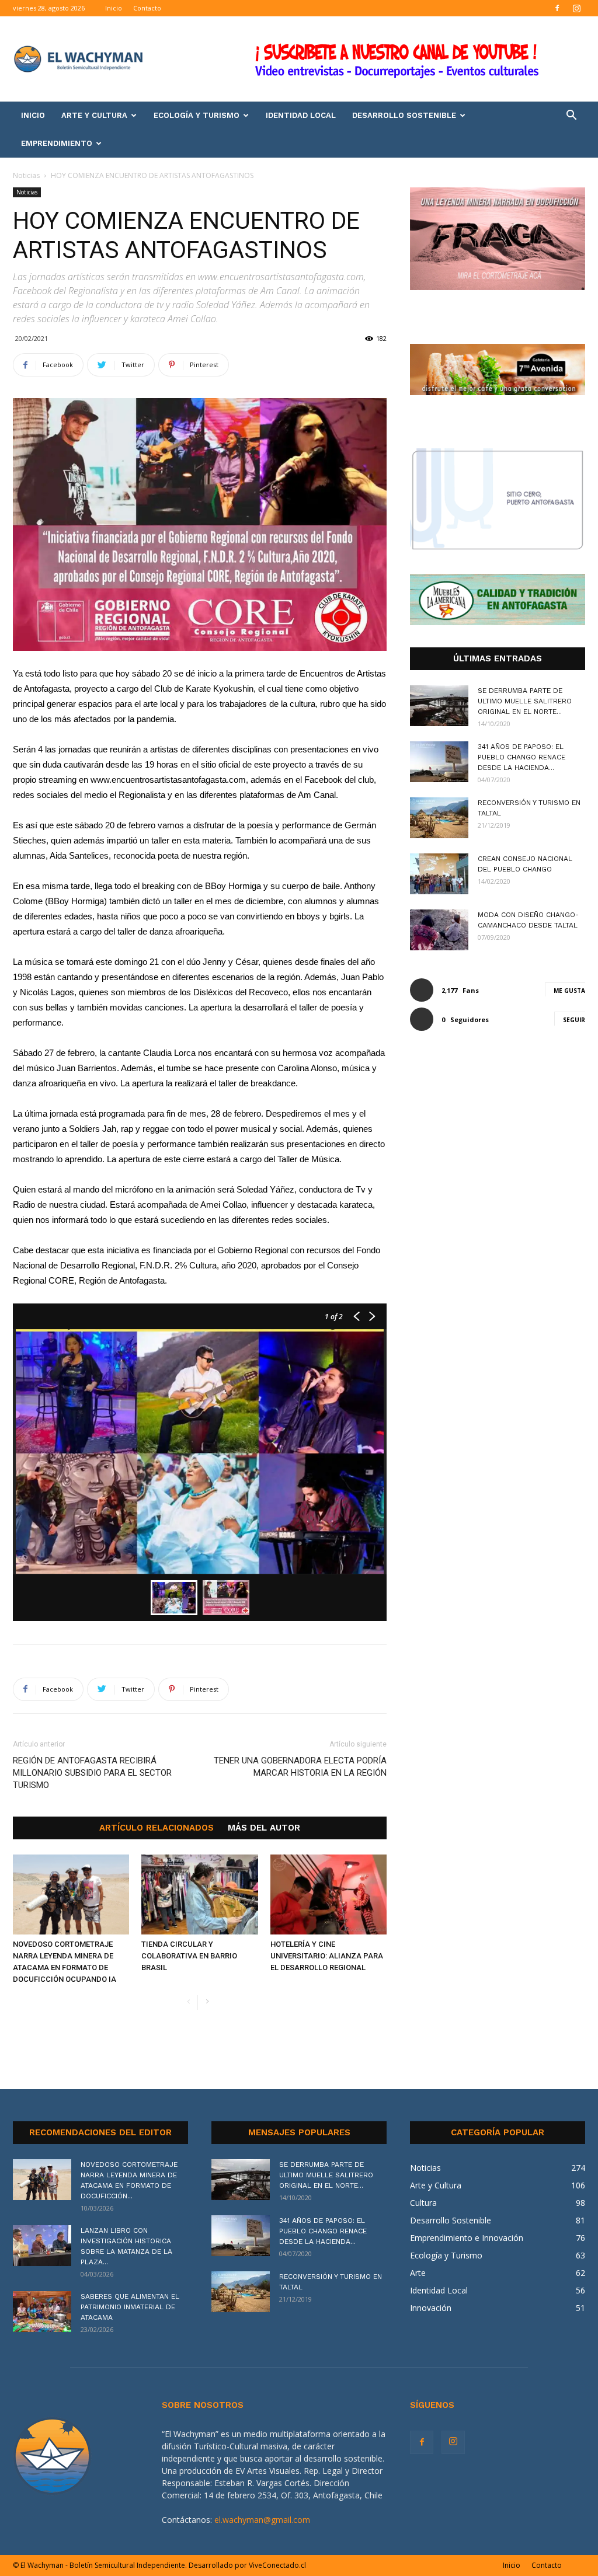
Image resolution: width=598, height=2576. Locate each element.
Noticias (26, 175)
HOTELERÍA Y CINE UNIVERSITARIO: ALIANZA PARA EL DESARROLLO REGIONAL (327, 1956)
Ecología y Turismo (197, 115)
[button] (571, 116)
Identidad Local (301, 115)
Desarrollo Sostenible (404, 115)
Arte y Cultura (94, 115)
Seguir (574, 1020)
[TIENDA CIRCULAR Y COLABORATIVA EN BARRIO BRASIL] (199, 1894)
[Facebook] (557, 8)
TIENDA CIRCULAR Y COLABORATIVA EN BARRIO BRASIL (189, 1956)
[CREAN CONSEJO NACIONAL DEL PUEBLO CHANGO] (439, 874)
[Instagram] (576, 8)
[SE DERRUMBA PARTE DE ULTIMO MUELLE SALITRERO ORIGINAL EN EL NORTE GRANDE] (439, 706)
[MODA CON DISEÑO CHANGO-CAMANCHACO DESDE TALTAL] (439, 930)
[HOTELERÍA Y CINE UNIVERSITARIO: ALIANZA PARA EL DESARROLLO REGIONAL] (328, 1894)
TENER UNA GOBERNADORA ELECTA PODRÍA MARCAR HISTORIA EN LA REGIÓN (300, 1767)
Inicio (114, 8)
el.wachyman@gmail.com (262, 2520)
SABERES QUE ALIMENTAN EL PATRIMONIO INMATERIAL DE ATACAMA (130, 2307)
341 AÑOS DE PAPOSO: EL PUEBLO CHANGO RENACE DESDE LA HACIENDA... (521, 757)
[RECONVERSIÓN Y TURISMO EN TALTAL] (439, 818)
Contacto (147, 8)
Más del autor (264, 1828)
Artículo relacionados (157, 1828)
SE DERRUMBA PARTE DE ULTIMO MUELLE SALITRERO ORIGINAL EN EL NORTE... (525, 701)
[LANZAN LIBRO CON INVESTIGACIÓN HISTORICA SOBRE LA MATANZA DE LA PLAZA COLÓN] (42, 2246)
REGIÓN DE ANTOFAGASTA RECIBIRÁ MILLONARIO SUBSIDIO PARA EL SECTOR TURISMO (92, 1773)
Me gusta (569, 991)
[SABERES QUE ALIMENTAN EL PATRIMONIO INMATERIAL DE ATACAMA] (42, 2312)
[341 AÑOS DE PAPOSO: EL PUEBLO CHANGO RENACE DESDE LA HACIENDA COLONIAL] (439, 762)
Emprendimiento (57, 143)
